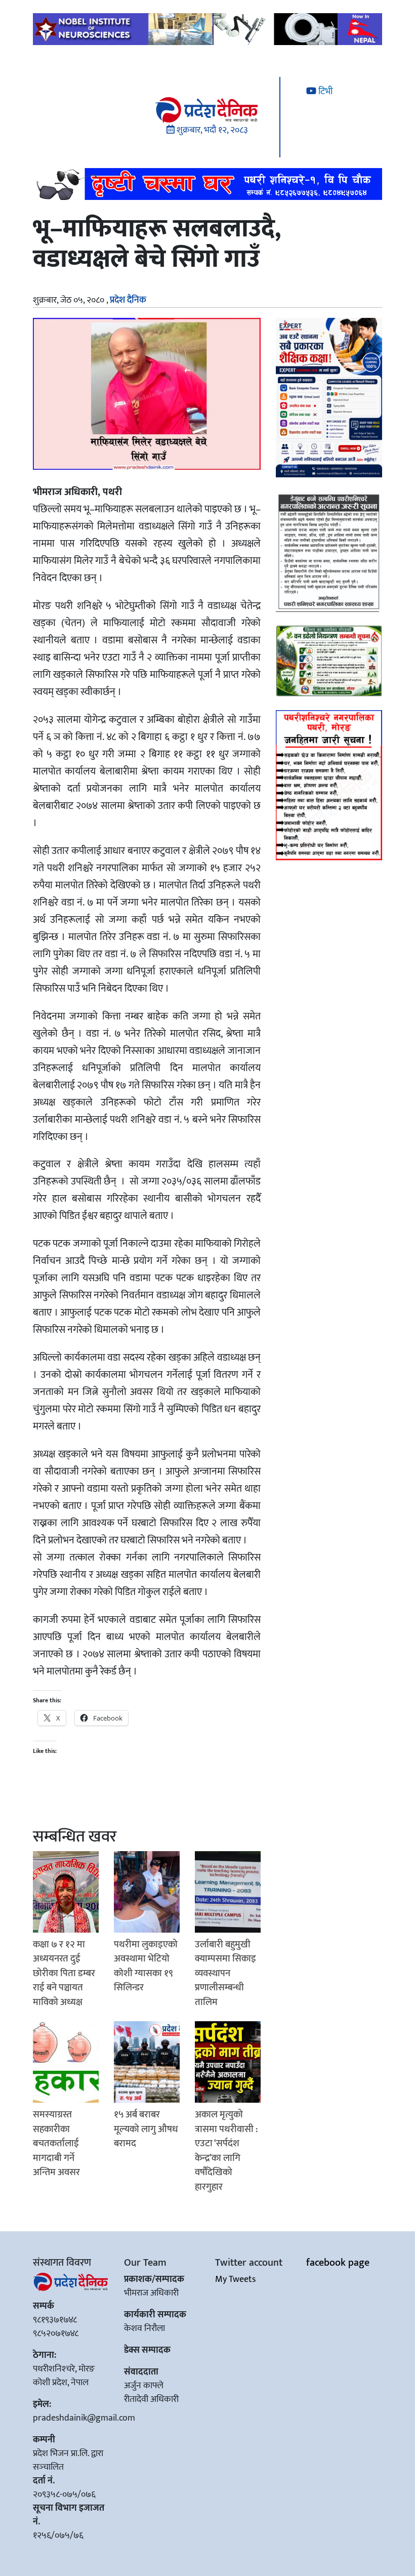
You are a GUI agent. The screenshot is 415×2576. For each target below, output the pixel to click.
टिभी (324, 92)
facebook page (338, 2263)
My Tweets (235, 2279)
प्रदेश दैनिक (128, 300)
